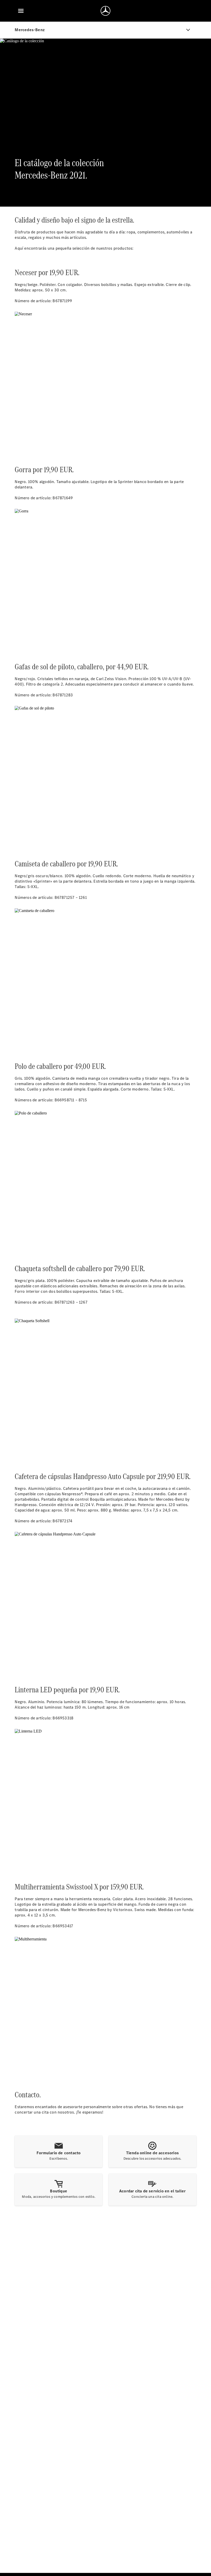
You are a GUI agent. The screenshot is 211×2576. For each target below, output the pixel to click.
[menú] (21, 11)
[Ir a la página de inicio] (105, 11)
